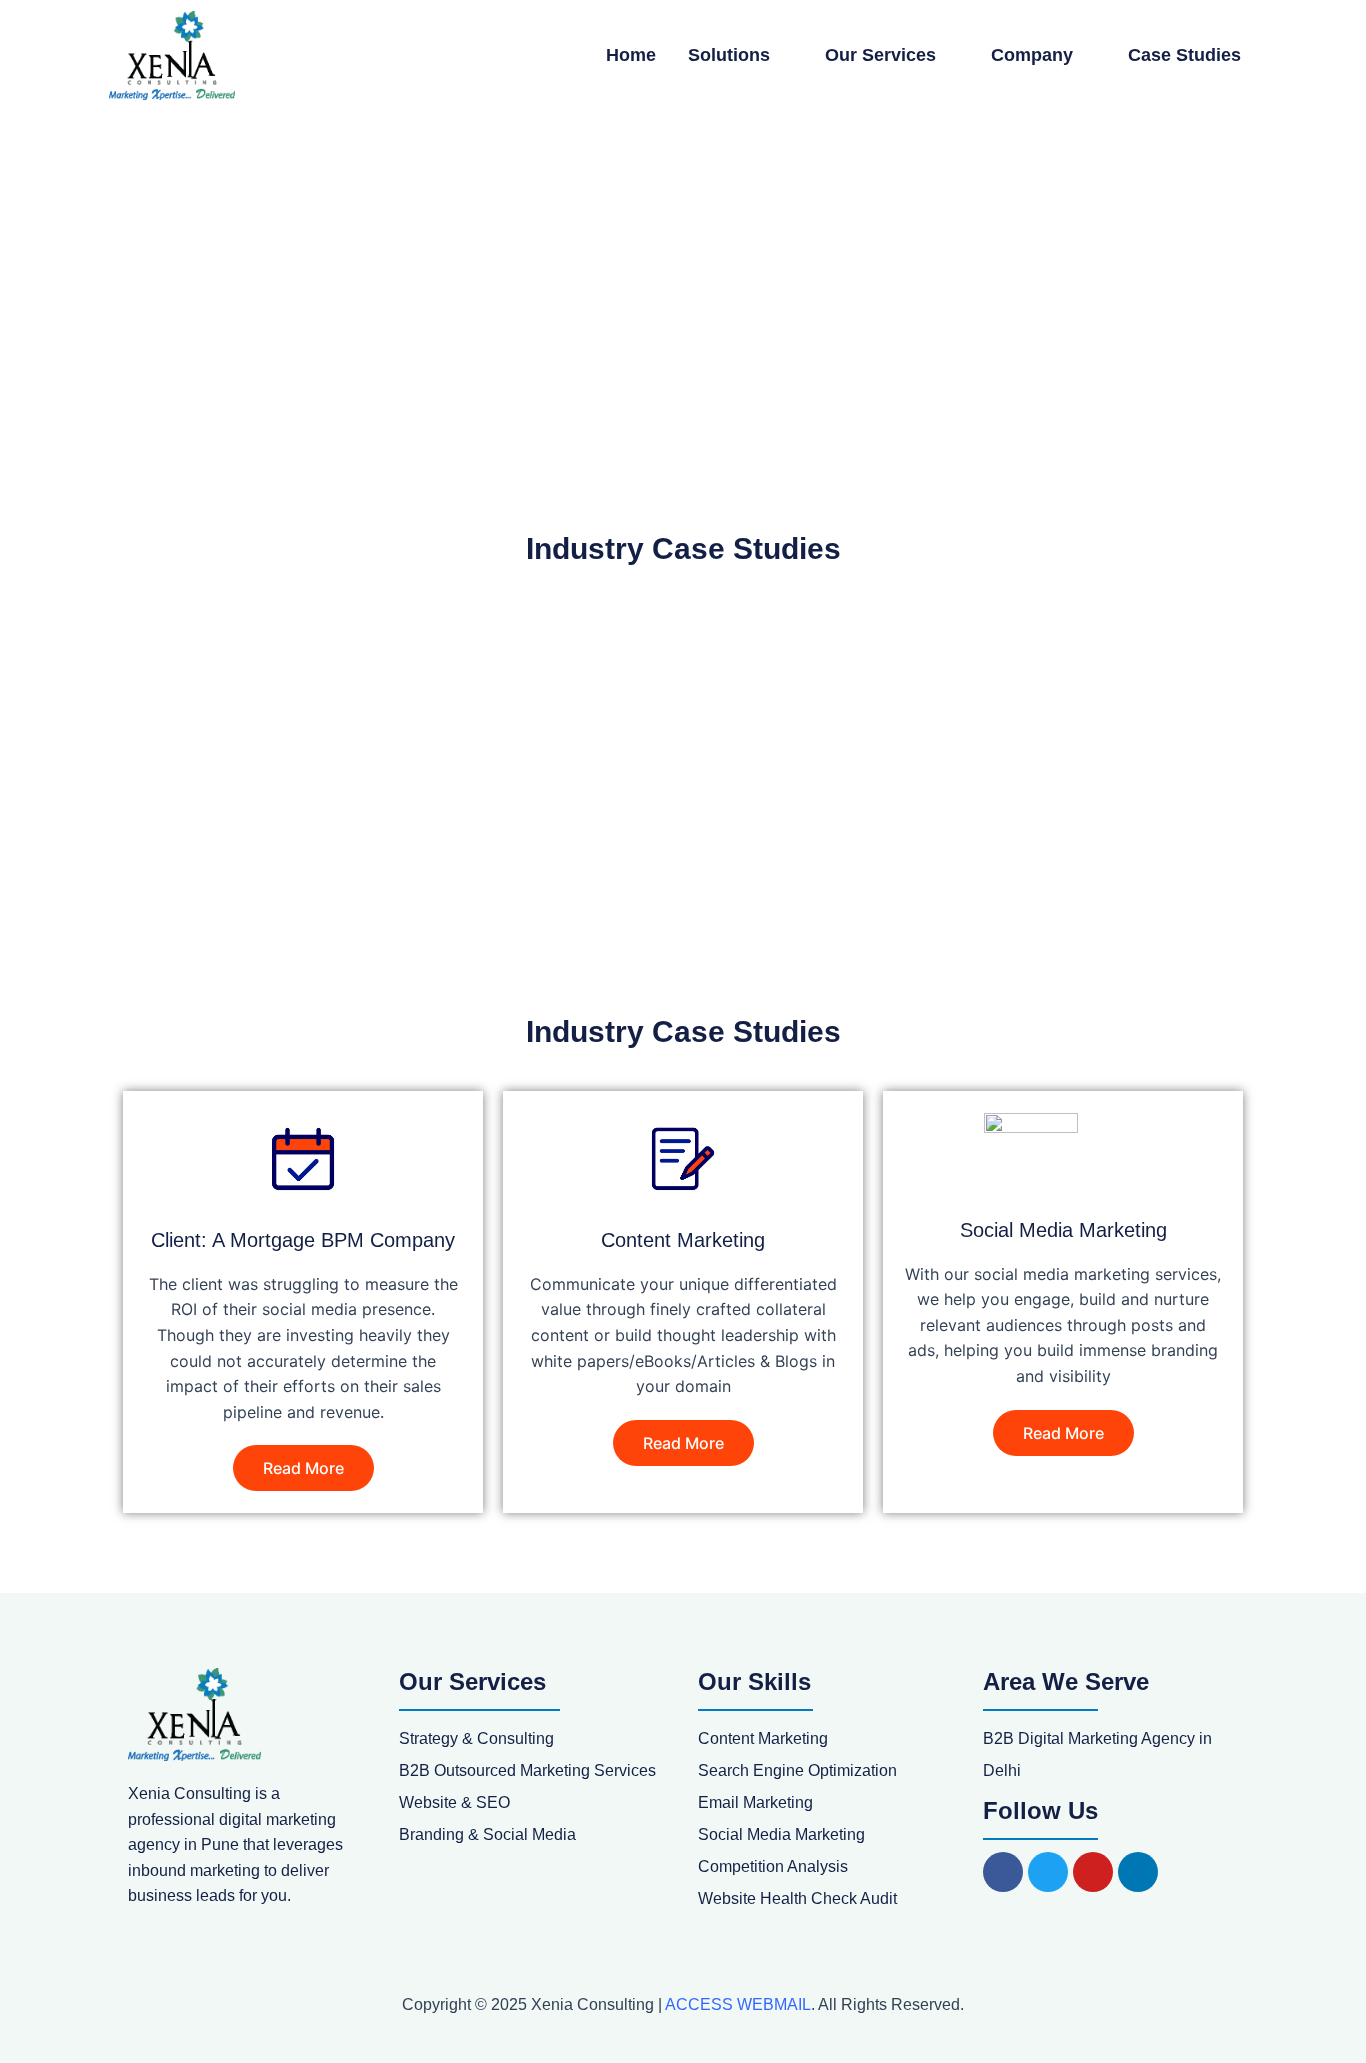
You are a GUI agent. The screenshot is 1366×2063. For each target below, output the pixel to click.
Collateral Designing (868, 723)
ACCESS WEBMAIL (738, 2004)
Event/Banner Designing (307, 723)
